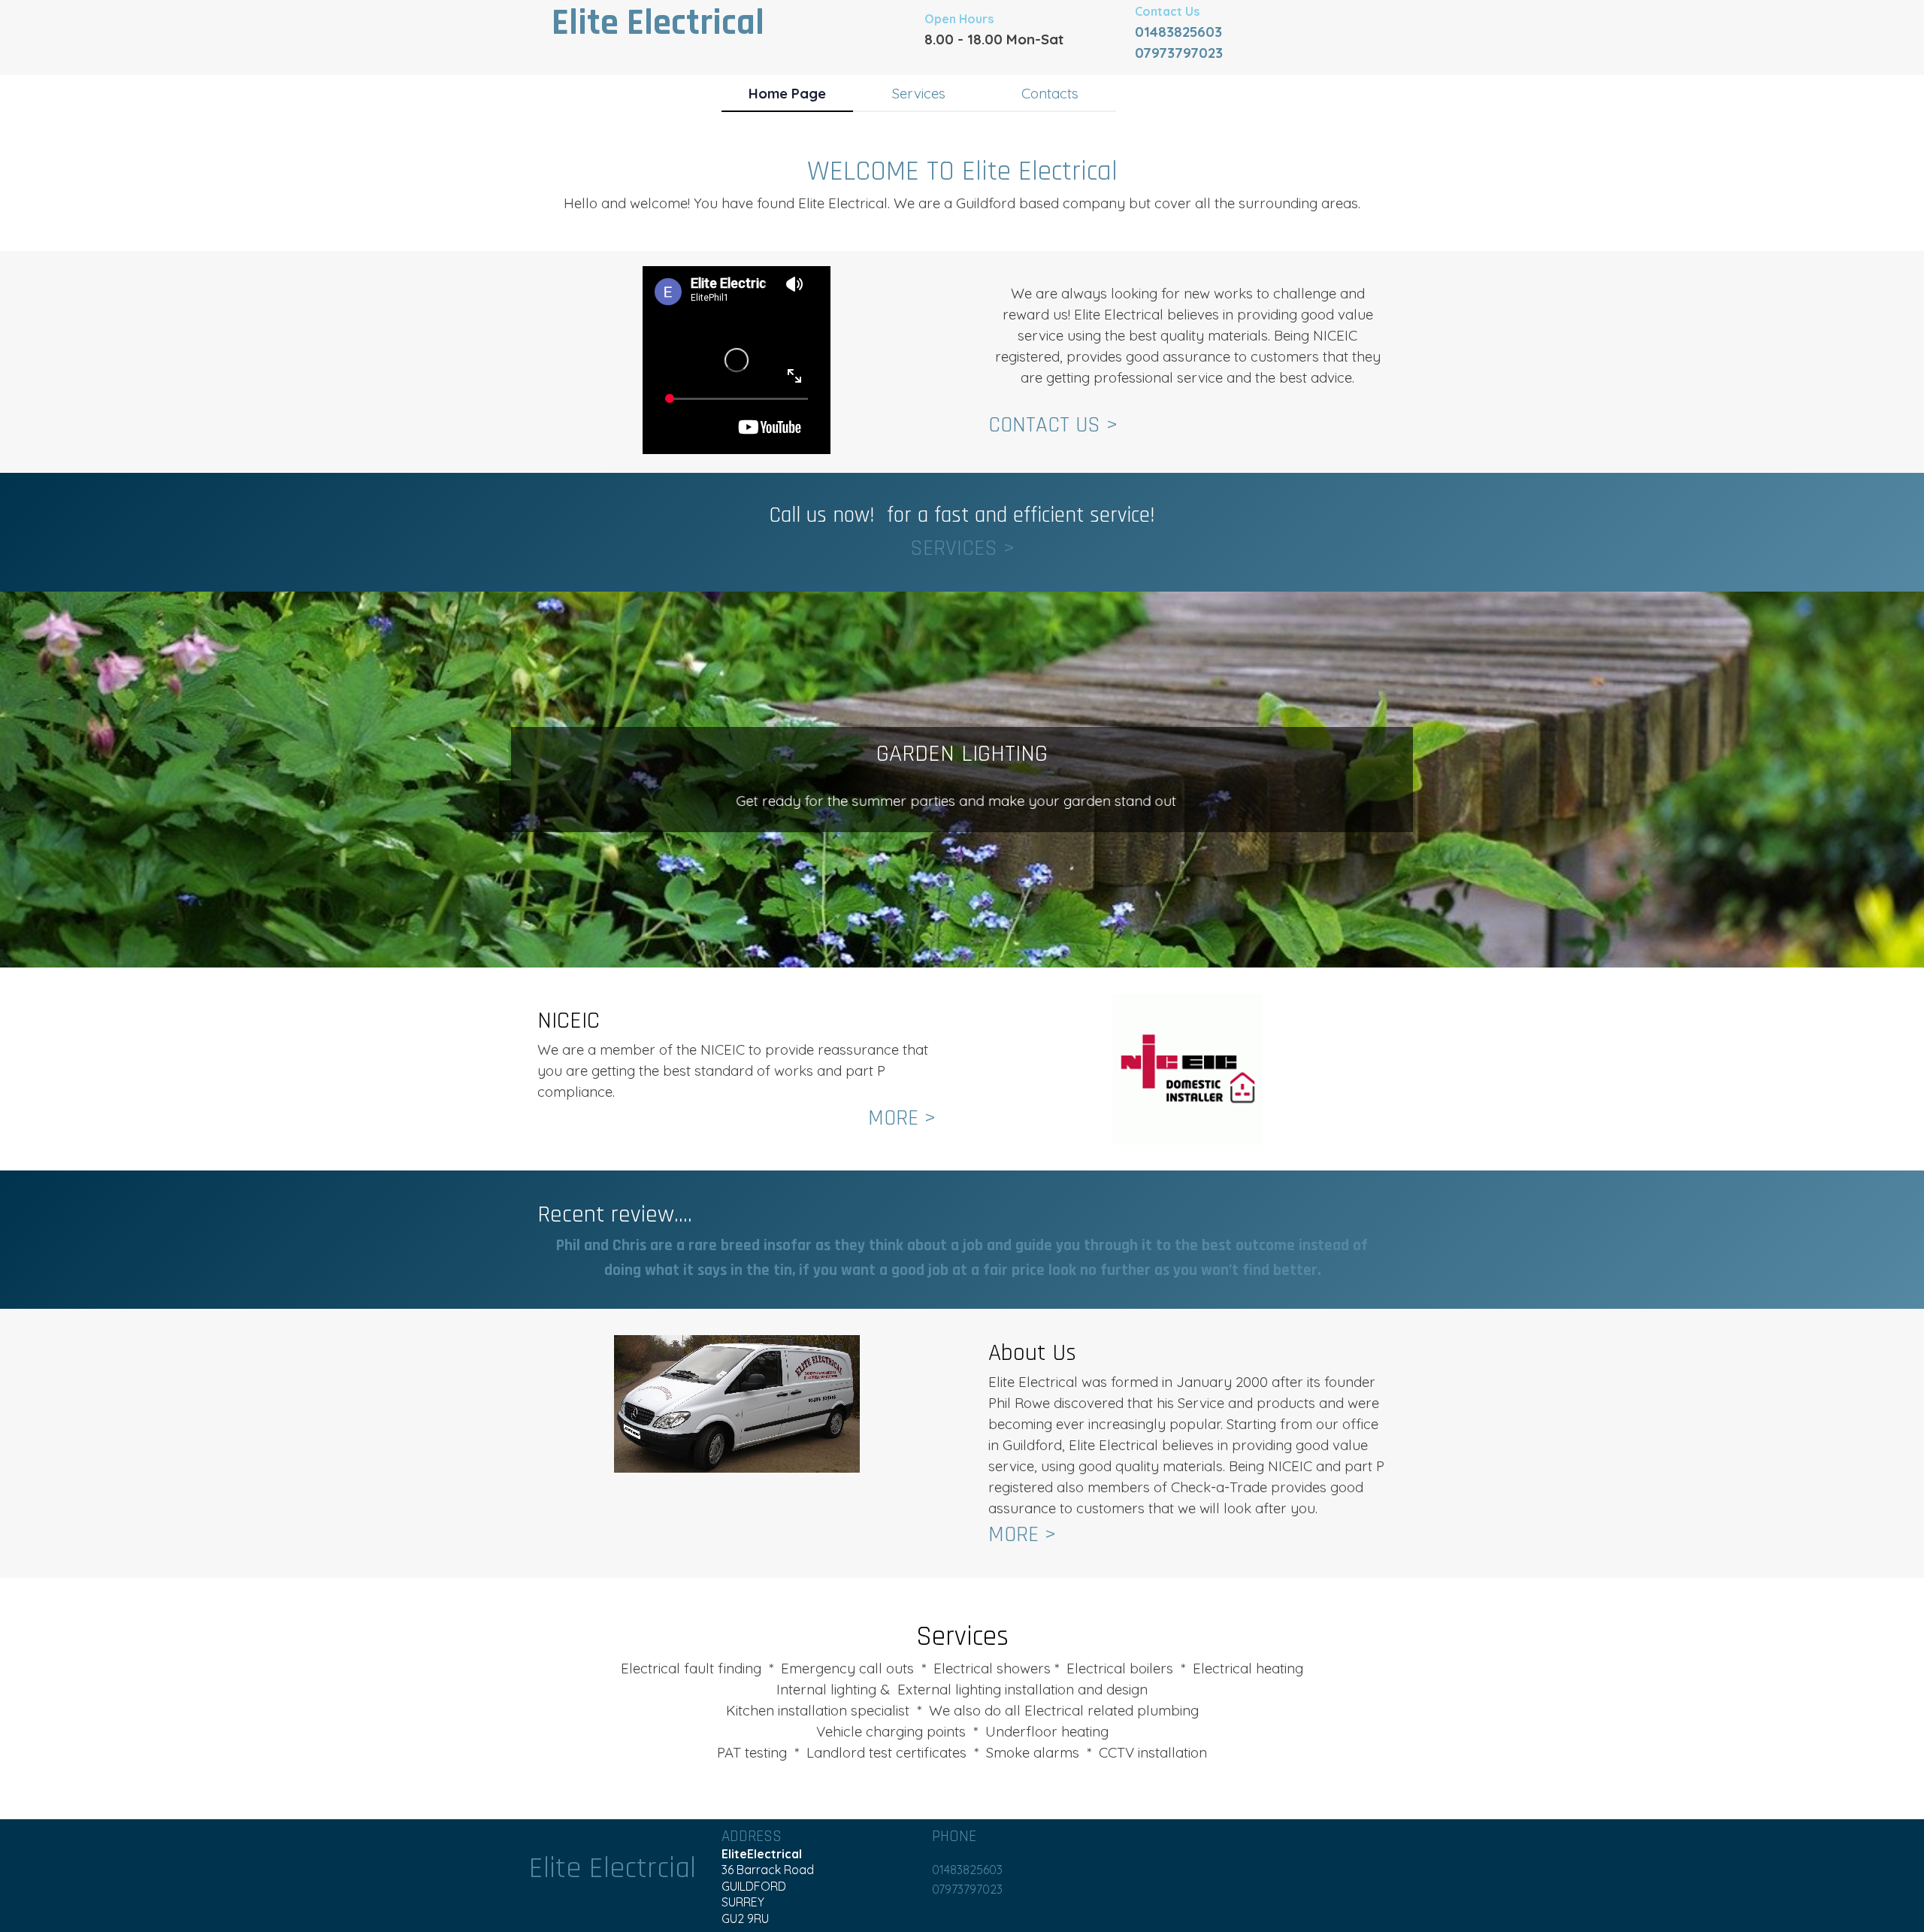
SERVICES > (962, 548)
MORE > (902, 1118)
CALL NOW (964, 836)
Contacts (1050, 93)
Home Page (787, 93)
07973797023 (1179, 53)
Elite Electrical (658, 23)
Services (919, 93)
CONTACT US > (1053, 425)
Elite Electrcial (613, 1868)
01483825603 (1178, 32)
